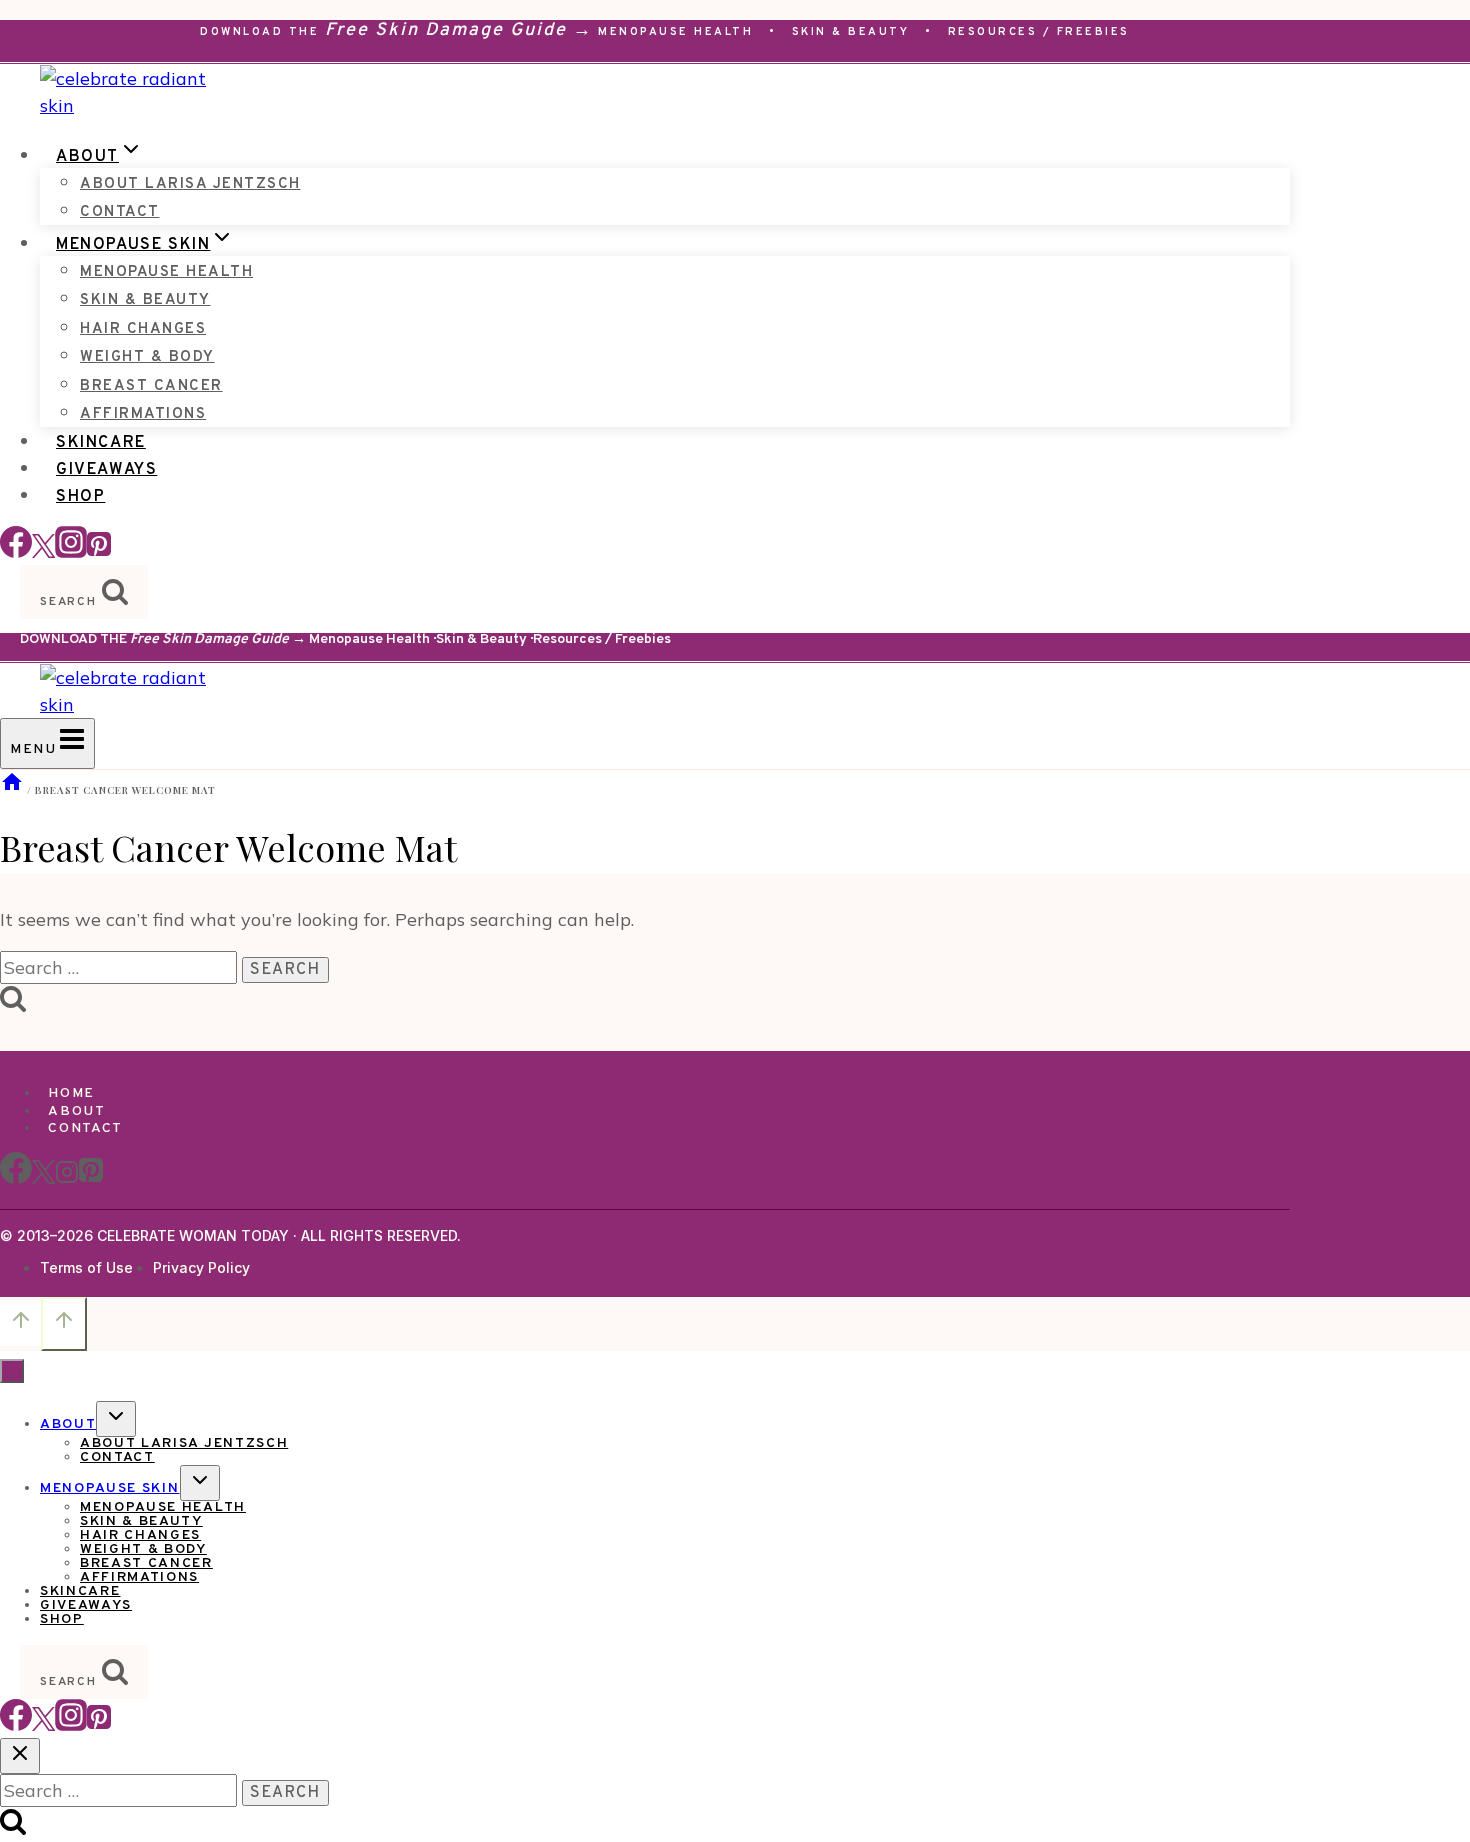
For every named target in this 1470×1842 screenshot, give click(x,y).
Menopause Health (675, 32)
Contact (120, 212)
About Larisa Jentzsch (190, 184)
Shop (80, 497)
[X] (43, 1180)
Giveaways (106, 470)
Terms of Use (86, 1267)
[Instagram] (71, 551)
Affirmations (143, 414)
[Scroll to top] (20, 1323)
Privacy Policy (201, 1267)
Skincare (101, 443)
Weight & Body (147, 357)
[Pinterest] (99, 551)
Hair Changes (143, 329)
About (76, 1111)
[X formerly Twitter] (43, 551)
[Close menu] (12, 1371)
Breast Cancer (151, 386)
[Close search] (20, 1756)
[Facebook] (16, 551)
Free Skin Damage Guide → (459, 30)
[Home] (12, 790)
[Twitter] (43, 1724)
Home (71, 1093)
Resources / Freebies (1039, 32)
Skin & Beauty (851, 32)
